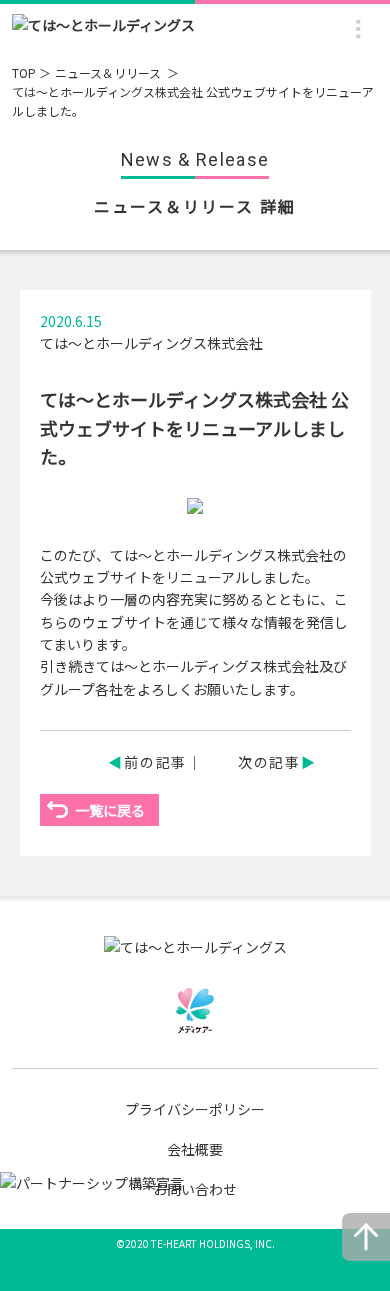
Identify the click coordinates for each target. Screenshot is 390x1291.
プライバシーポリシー (195, 1109)
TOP (24, 72)
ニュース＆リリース (109, 72)
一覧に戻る (110, 810)
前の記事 (155, 762)
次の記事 (269, 762)
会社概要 (195, 1149)
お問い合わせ (195, 1189)
